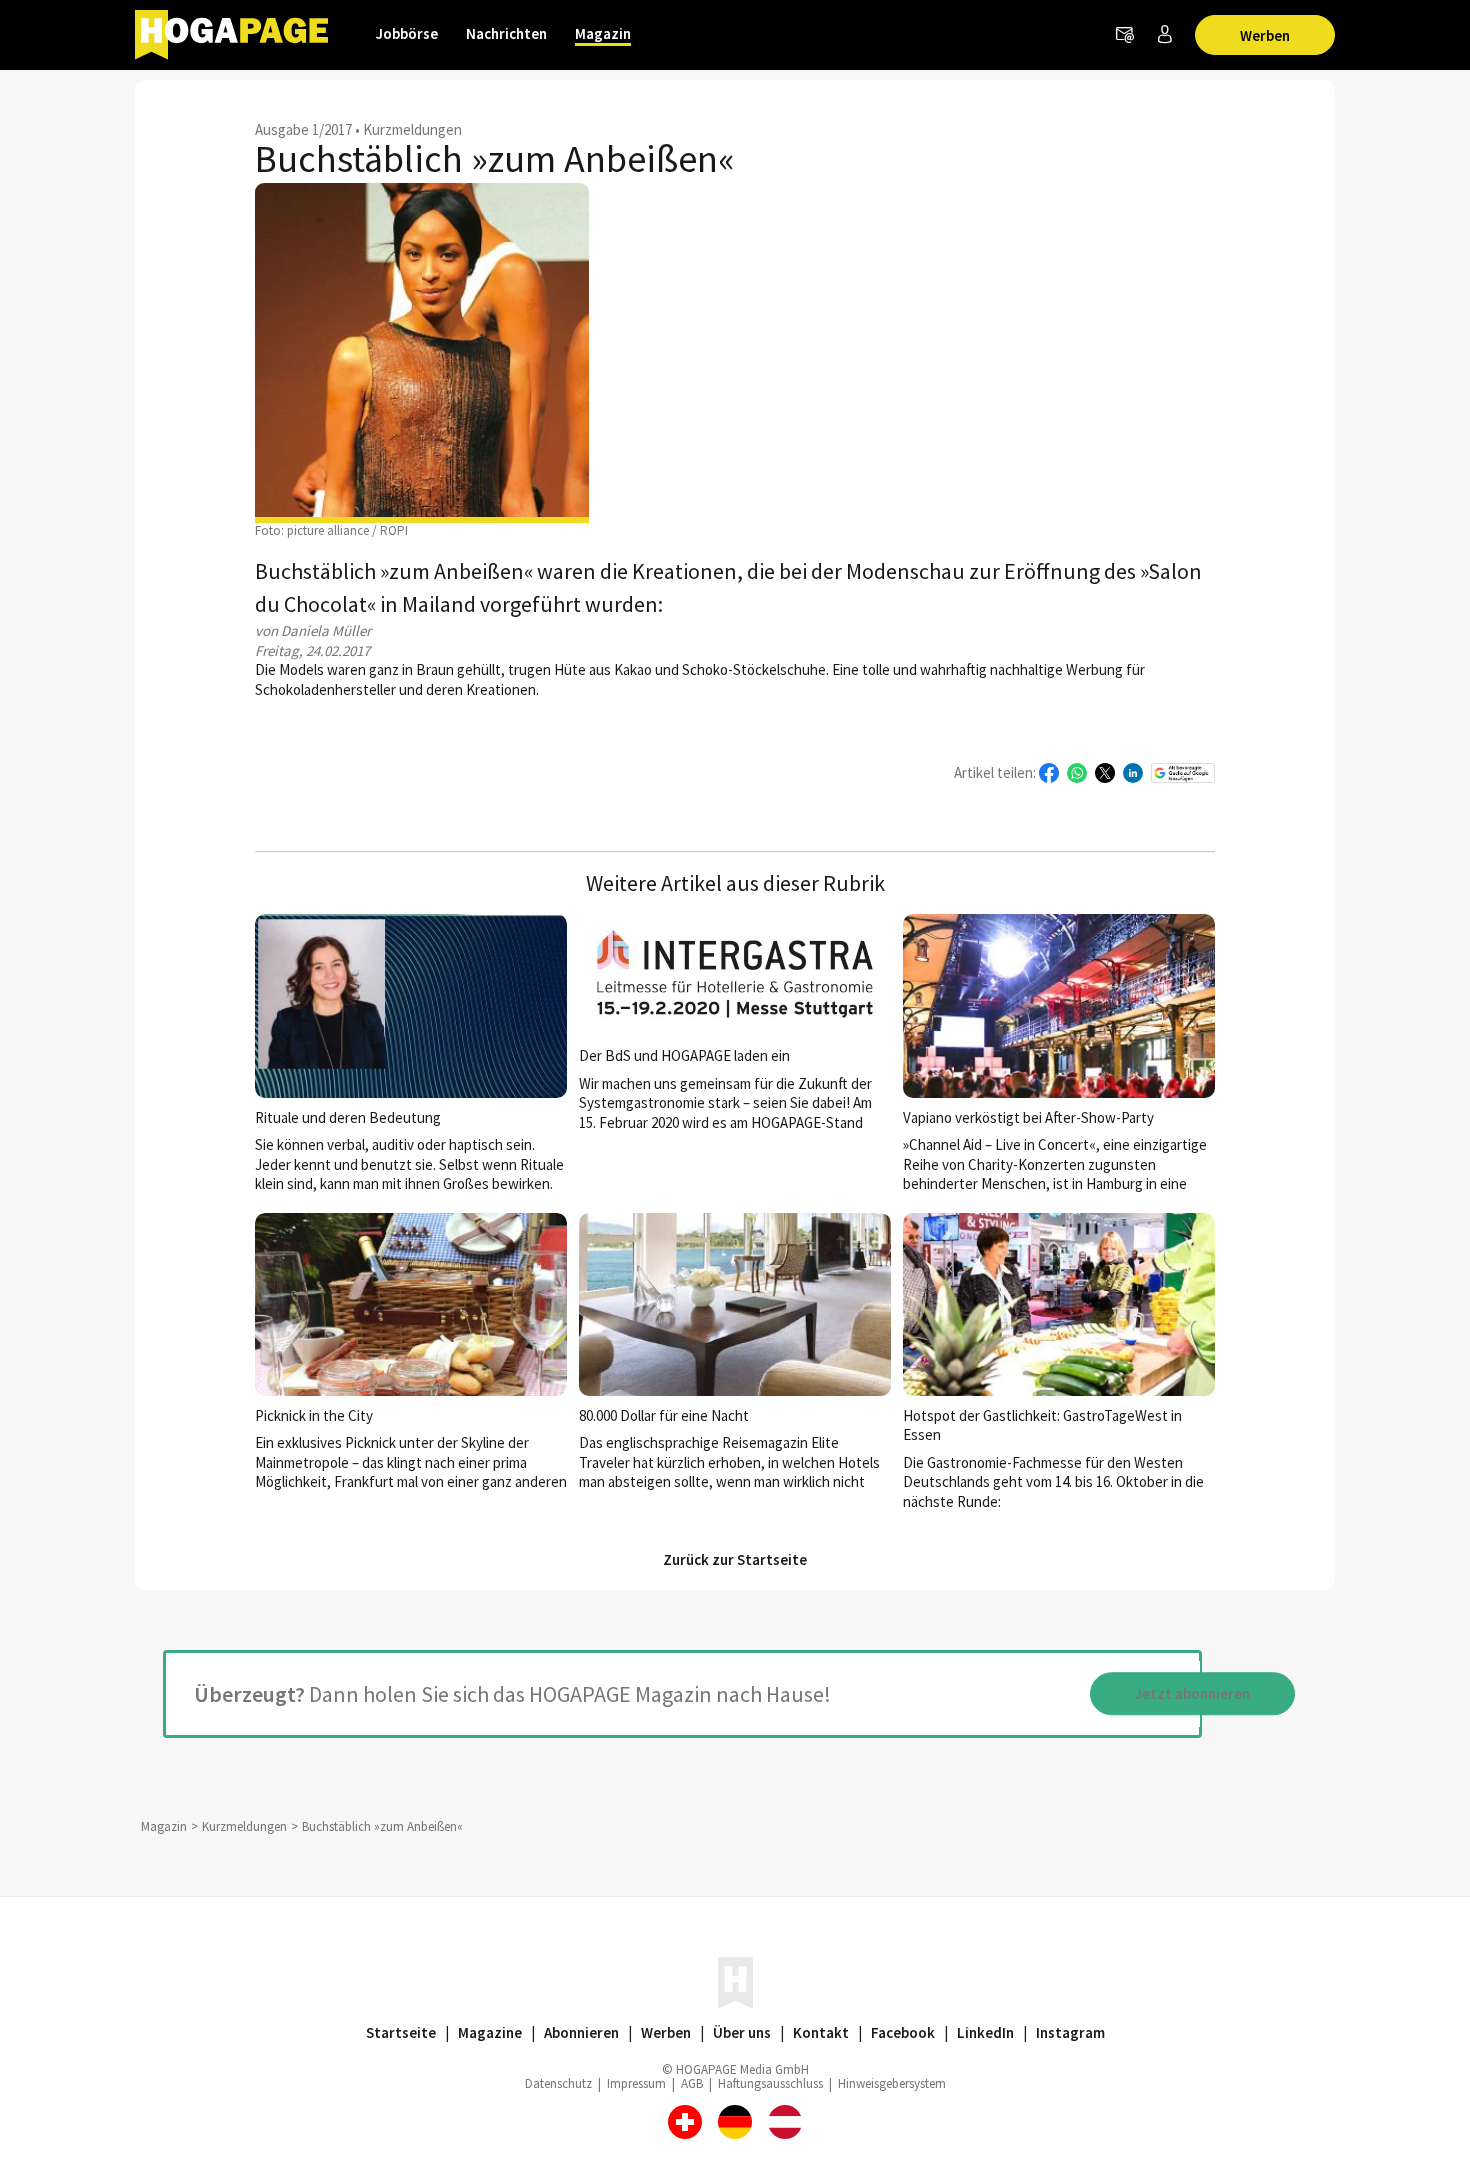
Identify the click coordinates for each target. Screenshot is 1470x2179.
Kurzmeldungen (412, 129)
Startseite (401, 2032)
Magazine (490, 2032)
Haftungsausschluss (770, 2083)
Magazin (603, 33)
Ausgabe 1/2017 (303, 129)
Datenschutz (558, 2083)
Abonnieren (581, 2032)
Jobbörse (407, 33)
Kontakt (821, 2032)
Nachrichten (506, 33)
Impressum (636, 2083)
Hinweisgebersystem (892, 2083)
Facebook (903, 2032)
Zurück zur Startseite (735, 1559)
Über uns (742, 2032)
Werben (1265, 35)
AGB (692, 2083)
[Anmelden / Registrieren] (1165, 35)
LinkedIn (985, 2032)
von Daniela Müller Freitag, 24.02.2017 (313, 640)
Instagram (1070, 2032)
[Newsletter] (1125, 35)
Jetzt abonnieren (1192, 1693)
